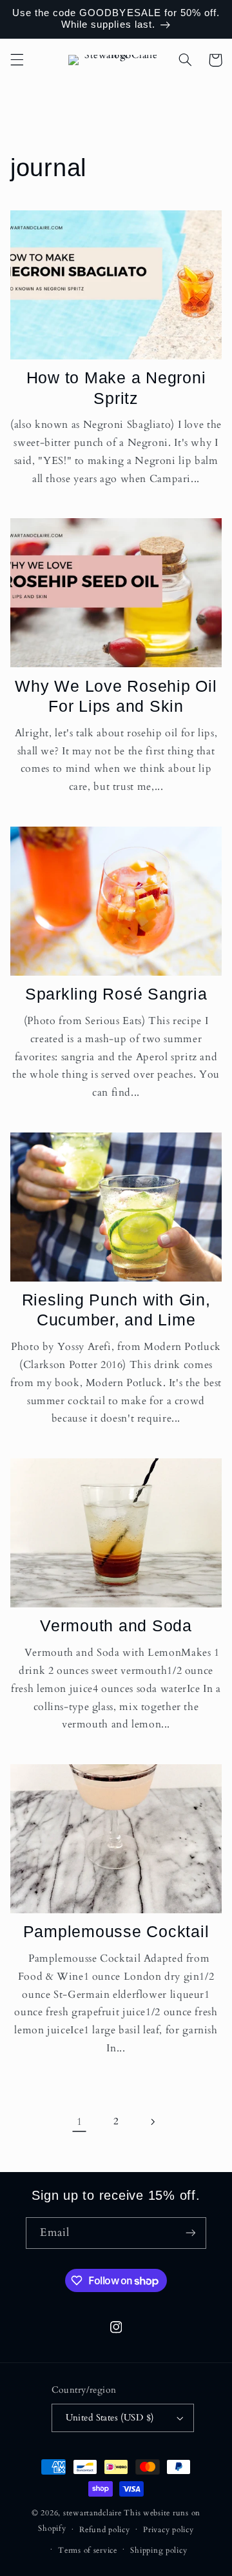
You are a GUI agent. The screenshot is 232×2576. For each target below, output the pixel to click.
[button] (17, 60)
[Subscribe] (191, 2233)
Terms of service (88, 2551)
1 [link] (80, 2122)
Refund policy (105, 2530)
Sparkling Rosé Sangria (116, 994)
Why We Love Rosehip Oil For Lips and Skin (116, 696)
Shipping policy (159, 2551)
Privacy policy (168, 2530)
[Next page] (153, 2122)
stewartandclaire (92, 2513)
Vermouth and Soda (116, 1625)
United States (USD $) (110, 2418)
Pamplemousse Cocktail (116, 1931)
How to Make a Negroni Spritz (116, 387)
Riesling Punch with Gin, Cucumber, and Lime (116, 1310)
